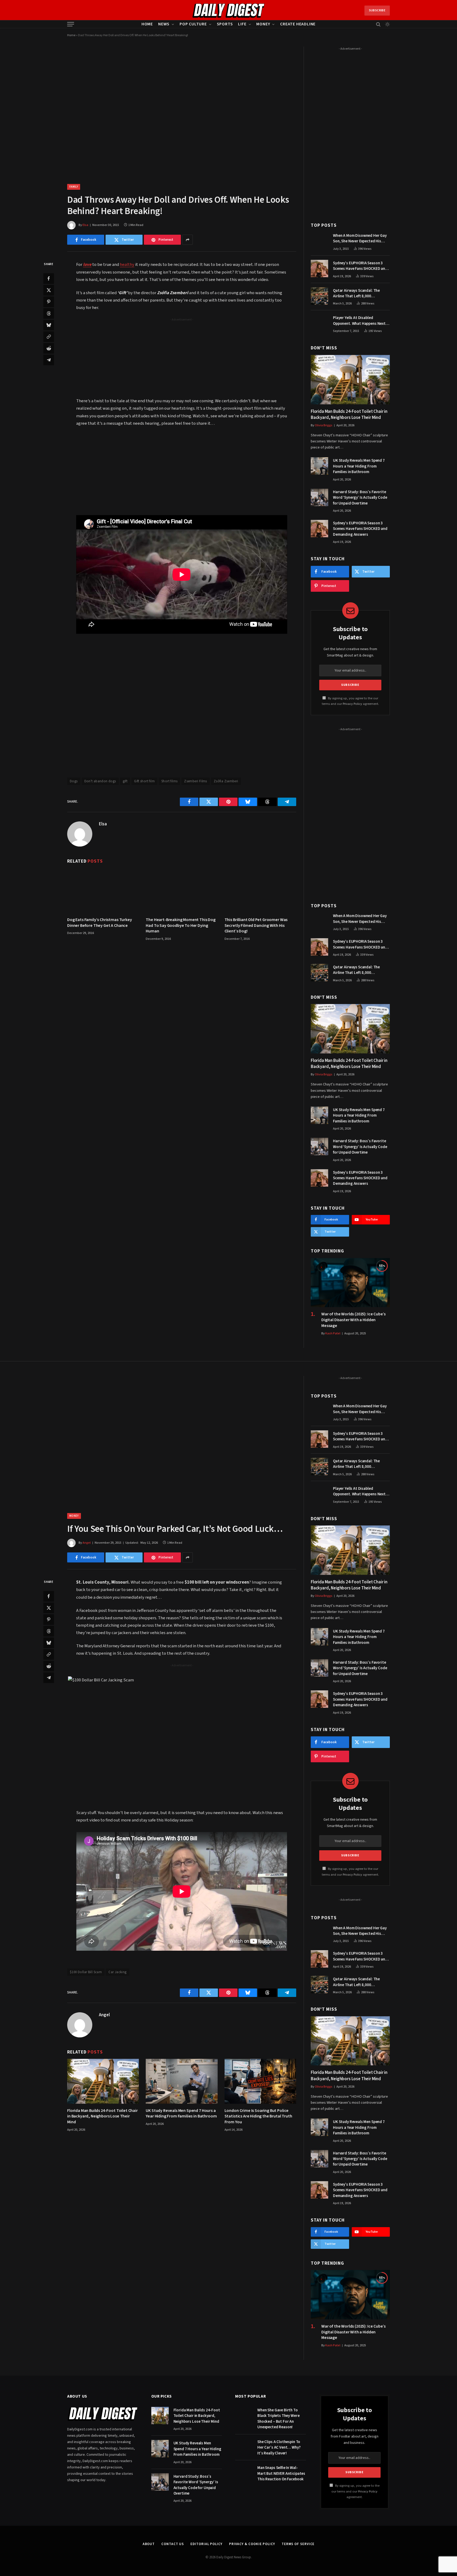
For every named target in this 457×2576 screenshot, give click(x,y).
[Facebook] (49, 279)
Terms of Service (298, 2544)
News (164, 24)
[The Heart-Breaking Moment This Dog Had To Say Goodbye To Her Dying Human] (182, 890)
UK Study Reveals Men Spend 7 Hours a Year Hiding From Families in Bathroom (359, 466)
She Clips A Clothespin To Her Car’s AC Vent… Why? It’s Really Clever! (279, 2448)
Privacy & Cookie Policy (252, 2544)
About (149, 2544)
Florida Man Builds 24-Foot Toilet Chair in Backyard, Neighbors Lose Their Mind (349, 415)
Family (74, 187)
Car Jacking (117, 1972)
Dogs (74, 781)
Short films (169, 781)
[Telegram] (49, 360)
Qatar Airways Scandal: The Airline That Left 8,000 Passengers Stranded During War (361, 293)
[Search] (378, 24)
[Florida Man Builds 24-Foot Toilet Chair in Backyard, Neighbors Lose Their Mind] (350, 380)
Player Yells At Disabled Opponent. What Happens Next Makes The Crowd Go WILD (359, 321)
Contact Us (173, 2544)
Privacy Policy (352, 704)
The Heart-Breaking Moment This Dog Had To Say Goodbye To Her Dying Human (181, 926)
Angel (87, 1543)
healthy (127, 265)
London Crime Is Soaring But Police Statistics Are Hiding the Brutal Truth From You (258, 2117)
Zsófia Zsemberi (226, 781)
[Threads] (49, 313)
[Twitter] (49, 290)
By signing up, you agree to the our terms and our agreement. (355, 2491)
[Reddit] (49, 348)
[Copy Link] (49, 337)
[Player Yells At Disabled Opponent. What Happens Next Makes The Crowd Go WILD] (319, 323)
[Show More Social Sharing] (188, 240)
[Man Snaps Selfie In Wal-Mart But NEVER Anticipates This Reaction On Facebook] (244, 2473)
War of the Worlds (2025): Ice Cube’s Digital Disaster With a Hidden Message (353, 1320)
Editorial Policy (206, 2544)
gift (125, 781)
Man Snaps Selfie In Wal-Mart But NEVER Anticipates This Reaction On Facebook (281, 2473)
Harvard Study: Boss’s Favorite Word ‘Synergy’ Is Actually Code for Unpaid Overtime (360, 498)
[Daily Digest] (229, 11)
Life (242, 24)
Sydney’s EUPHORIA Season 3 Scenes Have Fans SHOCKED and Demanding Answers (360, 266)
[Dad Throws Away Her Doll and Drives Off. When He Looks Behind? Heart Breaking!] (182, 111)
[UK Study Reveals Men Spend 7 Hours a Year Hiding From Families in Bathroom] (319, 466)
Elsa (85, 225)
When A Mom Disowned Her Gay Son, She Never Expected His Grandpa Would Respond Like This (360, 239)
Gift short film (144, 781)
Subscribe (377, 10)
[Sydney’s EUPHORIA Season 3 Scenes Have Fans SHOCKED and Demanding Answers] (319, 269)
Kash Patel (333, 1333)
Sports (225, 24)
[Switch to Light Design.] (387, 24)
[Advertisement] (182, 359)
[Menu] (71, 24)
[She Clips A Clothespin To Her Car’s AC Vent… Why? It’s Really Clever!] (244, 2447)
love (87, 265)
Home (147, 24)
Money (263, 24)
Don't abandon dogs (100, 781)
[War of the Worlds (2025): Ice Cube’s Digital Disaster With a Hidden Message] (350, 1283)
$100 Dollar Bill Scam (86, 1972)
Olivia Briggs (324, 425)
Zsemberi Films (195, 781)
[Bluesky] (49, 325)
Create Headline (298, 24)
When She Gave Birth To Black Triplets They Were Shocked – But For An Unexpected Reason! (278, 2419)
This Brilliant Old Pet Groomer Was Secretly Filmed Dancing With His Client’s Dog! (256, 926)
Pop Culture (193, 24)
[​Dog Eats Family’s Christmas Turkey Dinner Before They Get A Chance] (103, 890)
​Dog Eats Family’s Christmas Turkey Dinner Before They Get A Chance (100, 923)
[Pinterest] (49, 302)
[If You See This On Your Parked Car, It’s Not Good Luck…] (182, 1440)
